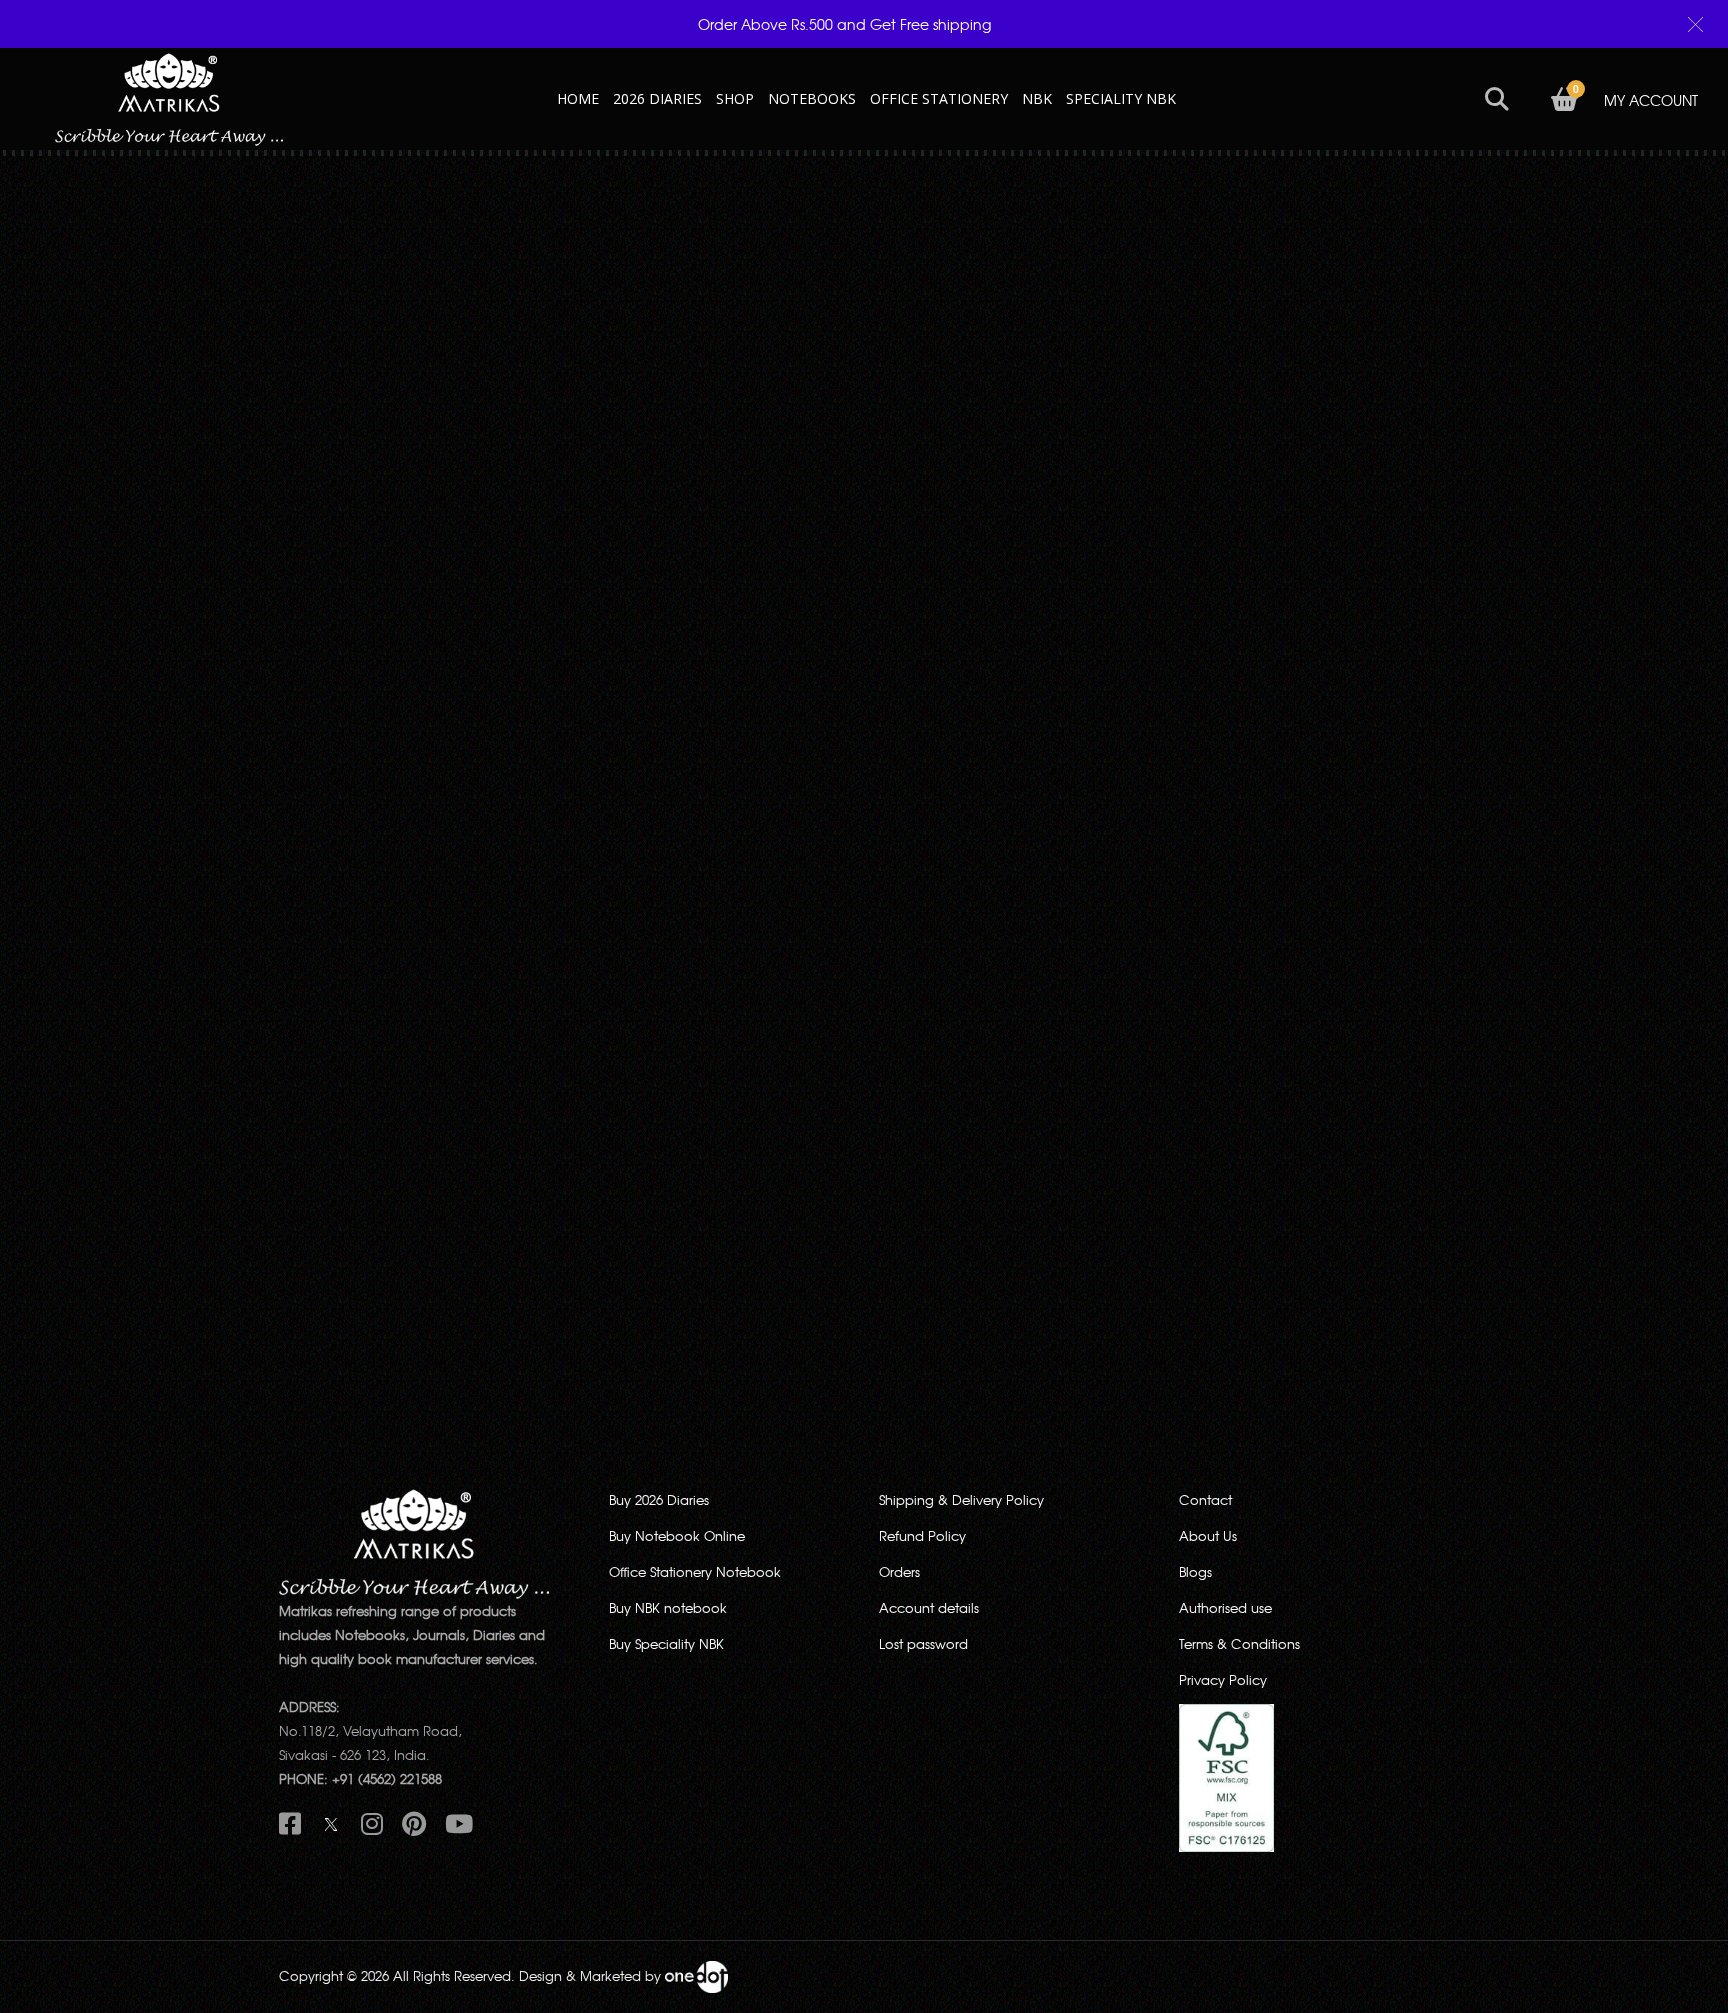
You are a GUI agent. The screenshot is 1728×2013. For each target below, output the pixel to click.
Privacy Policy (1223, 1679)
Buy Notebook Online (677, 1535)
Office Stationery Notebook (695, 1571)
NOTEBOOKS (812, 98)
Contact (1205, 1499)
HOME (578, 98)
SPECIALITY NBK (1121, 98)
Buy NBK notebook (668, 1607)
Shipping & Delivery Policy (961, 1499)
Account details (929, 1607)
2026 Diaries (657, 98)
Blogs (1195, 1571)
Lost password (923, 1643)
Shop (735, 98)
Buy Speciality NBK (666, 1643)
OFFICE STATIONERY (939, 98)
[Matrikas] (169, 97)
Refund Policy (922, 1535)
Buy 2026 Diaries (659, 1499)
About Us (1208, 1535)
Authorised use (1225, 1607)
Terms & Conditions (1239, 1643)
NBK (1037, 98)
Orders (899, 1571)
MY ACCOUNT (1651, 100)
